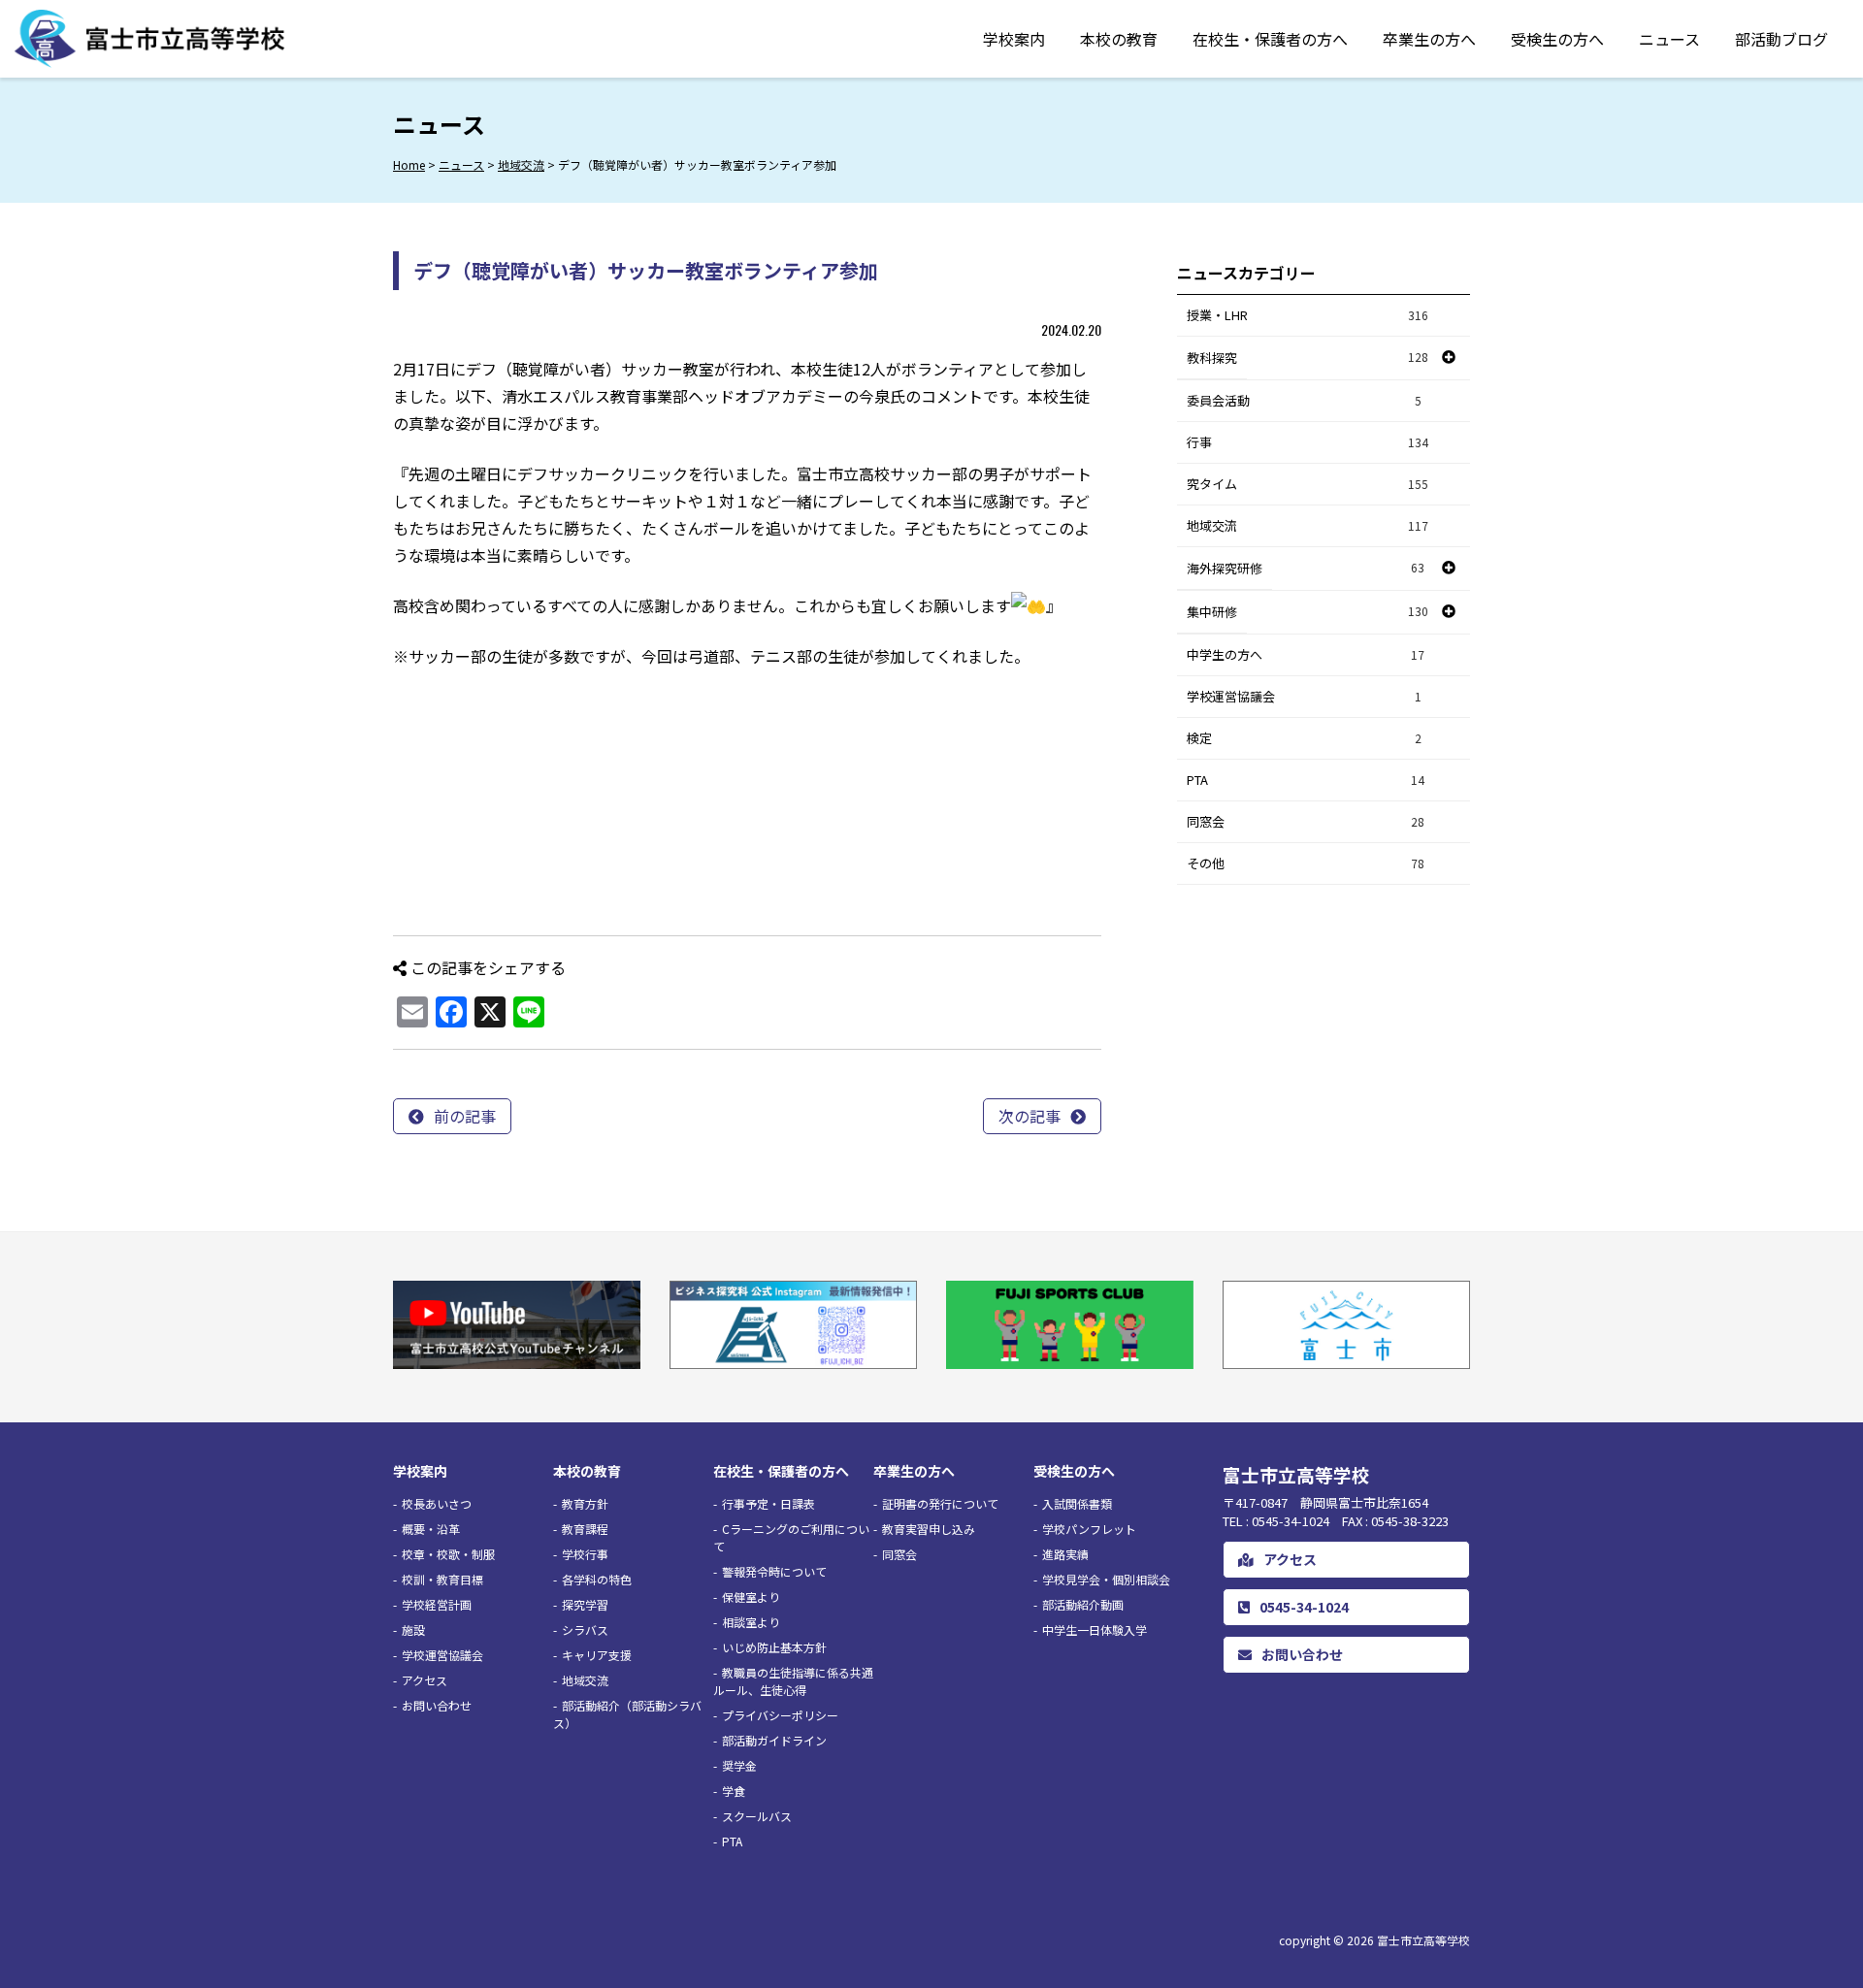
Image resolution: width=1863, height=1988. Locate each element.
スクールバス (757, 1816)
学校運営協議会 (1304, 696)
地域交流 (1307, 525)
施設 (413, 1630)
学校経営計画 (437, 1604)
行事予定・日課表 (768, 1503)
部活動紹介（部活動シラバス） (627, 1714)
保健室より (751, 1597)
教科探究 (1212, 358)
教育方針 (585, 1503)
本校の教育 (1119, 39)
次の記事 (1030, 1116)
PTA (1306, 780)
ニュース (1669, 39)
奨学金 (739, 1765)
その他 (1306, 863)
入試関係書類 (1077, 1503)
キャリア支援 (597, 1655)
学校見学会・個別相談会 (1106, 1579)
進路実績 (1065, 1554)
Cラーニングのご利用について (791, 1537)
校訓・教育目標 (442, 1579)
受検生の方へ (1557, 39)
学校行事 (585, 1554)
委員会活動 (1304, 400)
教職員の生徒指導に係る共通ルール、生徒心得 (793, 1681)
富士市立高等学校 (1423, 1940)
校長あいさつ (437, 1503)
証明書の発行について (940, 1503)
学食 (734, 1791)
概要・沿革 (431, 1529)
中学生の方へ (1306, 654)
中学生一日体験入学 (1095, 1630)
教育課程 (585, 1529)
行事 (1307, 442)
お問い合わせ (437, 1705)
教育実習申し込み (929, 1529)
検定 (1304, 738)
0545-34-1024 (1304, 1607)
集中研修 (1212, 612)
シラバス (585, 1630)
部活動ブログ (1781, 39)
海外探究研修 (1225, 568)
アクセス (425, 1680)
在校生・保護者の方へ (1270, 39)
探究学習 (585, 1604)
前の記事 (465, 1116)
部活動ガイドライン (774, 1740)
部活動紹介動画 (1083, 1604)
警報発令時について (774, 1571)
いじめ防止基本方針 (774, 1647)
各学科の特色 (597, 1579)
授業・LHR (1307, 315)
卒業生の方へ (1429, 39)
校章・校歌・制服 (448, 1554)
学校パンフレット (1089, 1529)
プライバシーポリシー (780, 1715)
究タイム (1307, 484)
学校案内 (1014, 39)
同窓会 (1306, 821)
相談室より (751, 1622)
